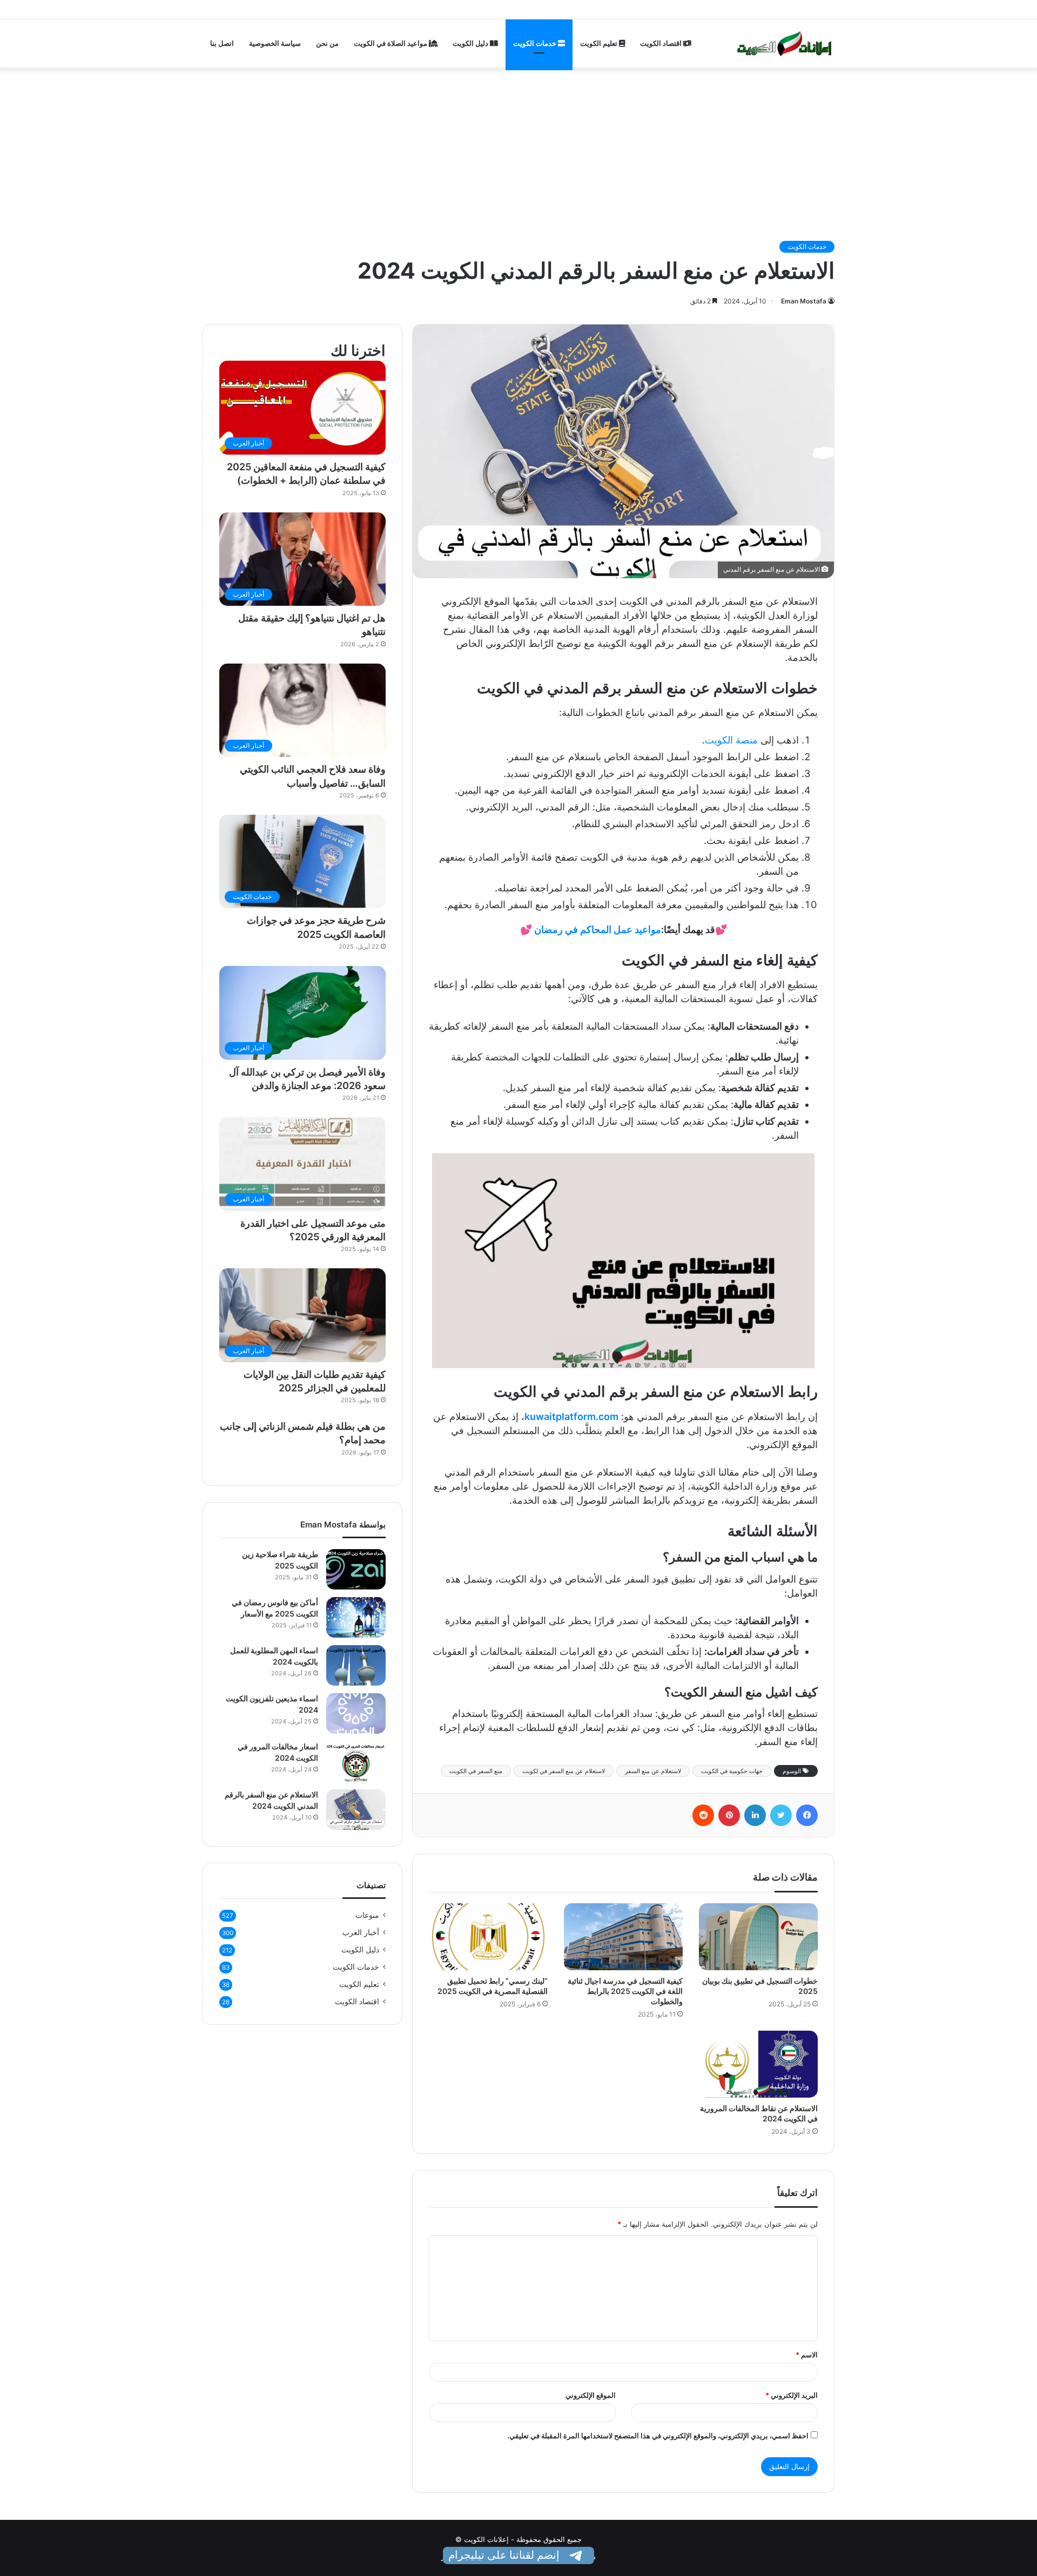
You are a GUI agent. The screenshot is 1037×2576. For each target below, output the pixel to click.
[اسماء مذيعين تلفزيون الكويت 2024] (356, 1713)
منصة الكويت (731, 740)
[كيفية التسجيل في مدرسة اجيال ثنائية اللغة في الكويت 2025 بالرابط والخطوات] (623, 1937)
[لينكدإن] (755, 1815)
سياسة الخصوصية (275, 43)
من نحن (327, 43)
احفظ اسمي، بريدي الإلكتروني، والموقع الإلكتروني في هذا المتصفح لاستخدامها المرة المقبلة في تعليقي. (658, 2436)
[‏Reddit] (703, 1815)
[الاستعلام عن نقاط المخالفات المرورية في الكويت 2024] (758, 2064)
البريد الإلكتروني (792, 2395)
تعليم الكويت (600, 43)
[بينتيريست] (729, 1815)
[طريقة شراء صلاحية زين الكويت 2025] (356, 1569)
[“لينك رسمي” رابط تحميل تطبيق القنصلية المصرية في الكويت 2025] (488, 1937)
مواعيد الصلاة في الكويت (391, 43)
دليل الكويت (471, 43)
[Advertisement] (518, 148)
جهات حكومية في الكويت (732, 1771)
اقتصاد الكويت (662, 43)
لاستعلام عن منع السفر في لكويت (564, 1771)
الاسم (807, 2355)
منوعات (367, 1915)
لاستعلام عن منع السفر (653, 1771)
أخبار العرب (361, 1932)
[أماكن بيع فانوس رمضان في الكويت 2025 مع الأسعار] (356, 1617)
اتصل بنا (222, 43)
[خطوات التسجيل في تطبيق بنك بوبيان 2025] (758, 1937)
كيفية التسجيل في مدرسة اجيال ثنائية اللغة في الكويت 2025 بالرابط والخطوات (625, 1991)
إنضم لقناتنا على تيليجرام (505, 2555)
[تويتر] (781, 1815)
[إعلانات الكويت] (785, 43)
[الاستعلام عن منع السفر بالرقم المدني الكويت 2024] (356, 1810)
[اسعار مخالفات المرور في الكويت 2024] (356, 1762)
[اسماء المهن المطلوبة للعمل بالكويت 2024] (356, 1665)
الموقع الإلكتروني (591, 2395)
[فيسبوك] (807, 1815)
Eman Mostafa (804, 301)
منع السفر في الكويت (476, 1771)
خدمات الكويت (536, 43)
